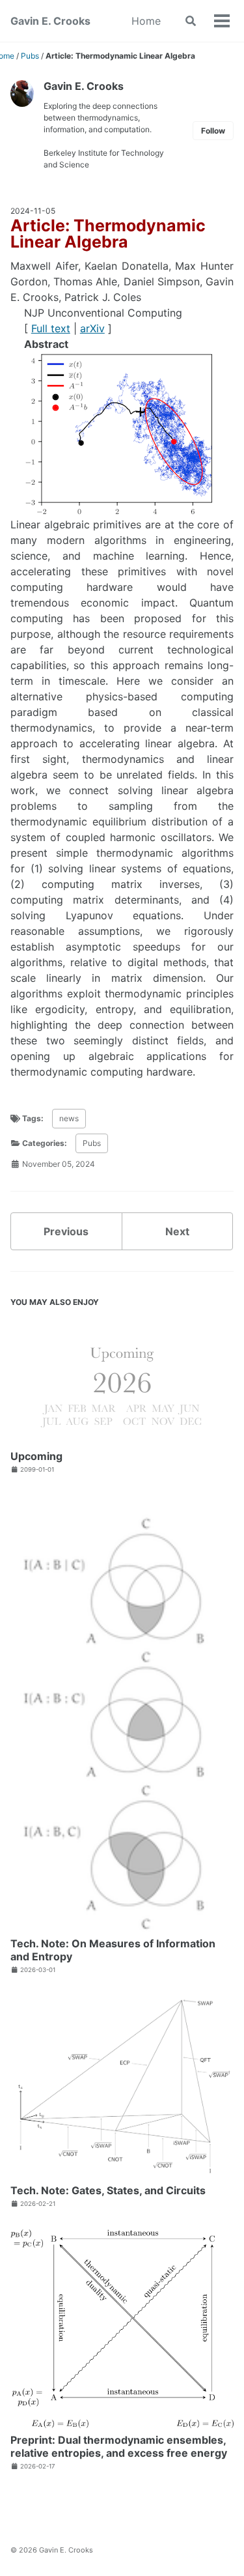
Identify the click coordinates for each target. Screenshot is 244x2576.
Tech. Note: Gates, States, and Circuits (108, 2190)
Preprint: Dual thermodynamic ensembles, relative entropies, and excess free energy (119, 2446)
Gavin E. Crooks (50, 21)
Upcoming (36, 1456)
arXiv (92, 328)
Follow (213, 131)
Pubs (92, 1143)
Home (146, 21)
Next (177, 1231)
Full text (51, 328)
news (69, 1118)
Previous (66, 1231)
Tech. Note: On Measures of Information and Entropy (113, 1950)
